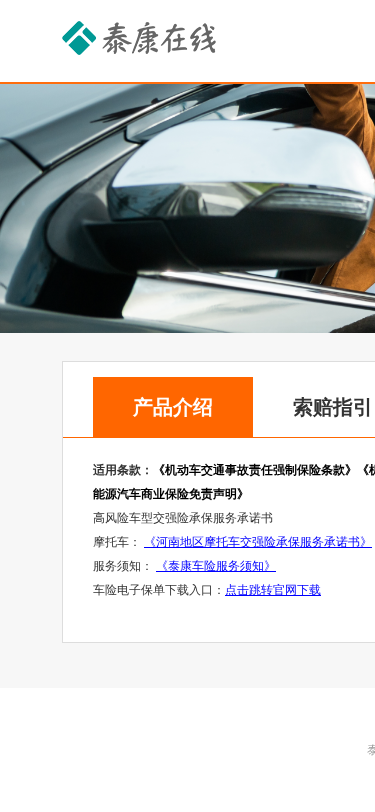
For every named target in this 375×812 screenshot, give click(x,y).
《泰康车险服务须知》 (216, 566)
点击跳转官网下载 (273, 590)
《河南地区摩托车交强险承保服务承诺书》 (258, 542)
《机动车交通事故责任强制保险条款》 (255, 470)
